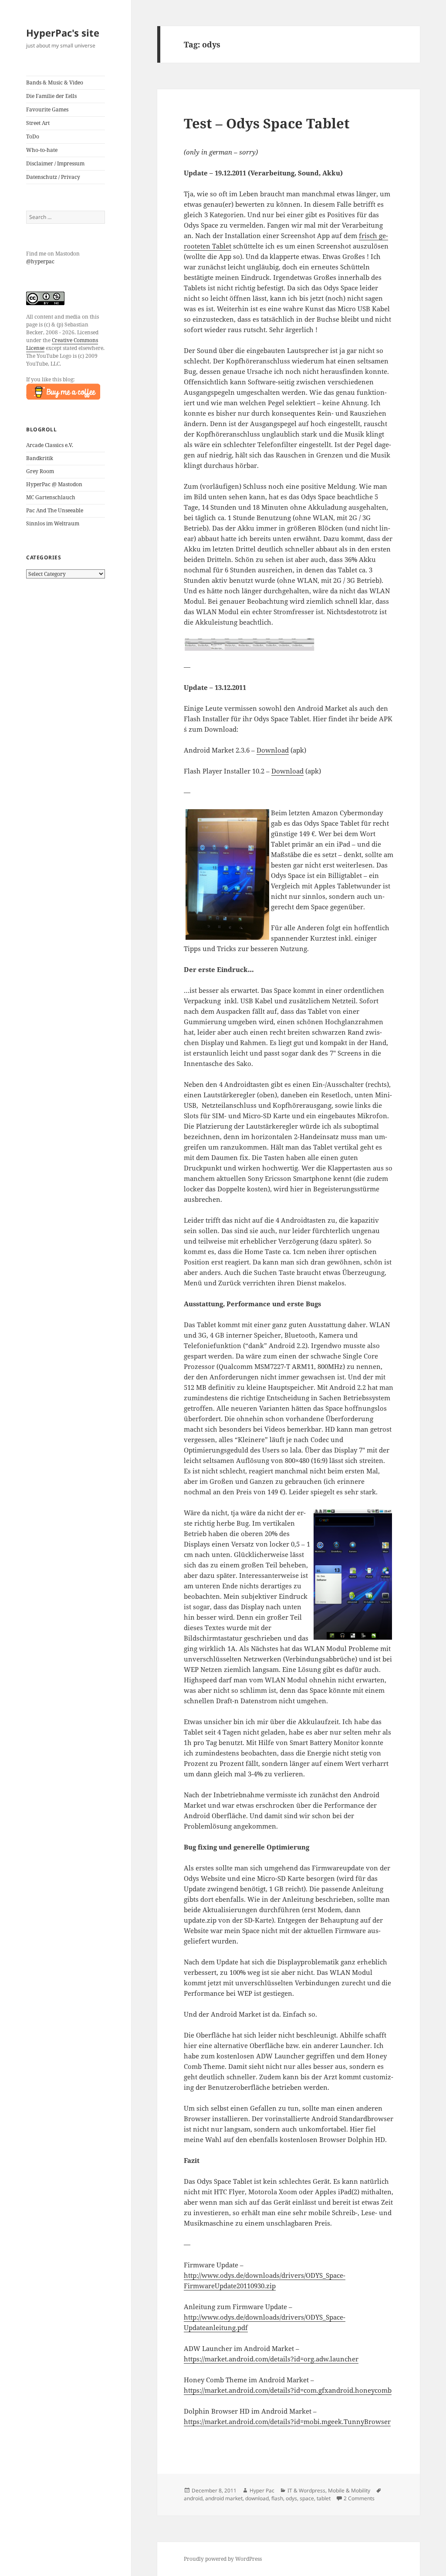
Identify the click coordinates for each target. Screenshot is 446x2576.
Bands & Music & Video (55, 82)
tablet (324, 2498)
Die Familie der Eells (51, 96)
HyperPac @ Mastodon (54, 484)
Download (273, 750)
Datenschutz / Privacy (53, 177)
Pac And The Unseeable (55, 510)
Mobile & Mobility (349, 2490)
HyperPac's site (63, 33)
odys (291, 2498)
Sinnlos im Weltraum (53, 523)
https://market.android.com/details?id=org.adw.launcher (271, 2359)
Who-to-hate (42, 150)
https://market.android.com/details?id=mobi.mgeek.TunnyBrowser (287, 2421)
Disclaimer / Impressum (55, 163)
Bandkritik (40, 458)
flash (277, 2498)
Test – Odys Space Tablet (267, 123)
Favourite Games (47, 109)
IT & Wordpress (306, 2490)
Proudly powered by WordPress (223, 2559)
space (307, 2498)
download (257, 2498)
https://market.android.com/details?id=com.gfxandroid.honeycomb (288, 2390)
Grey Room (40, 471)
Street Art (38, 123)
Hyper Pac (262, 2490)
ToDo (33, 136)
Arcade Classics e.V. (50, 445)
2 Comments (359, 2498)
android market (224, 2498)
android (193, 2498)
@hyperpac (40, 261)
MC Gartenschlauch (51, 497)
